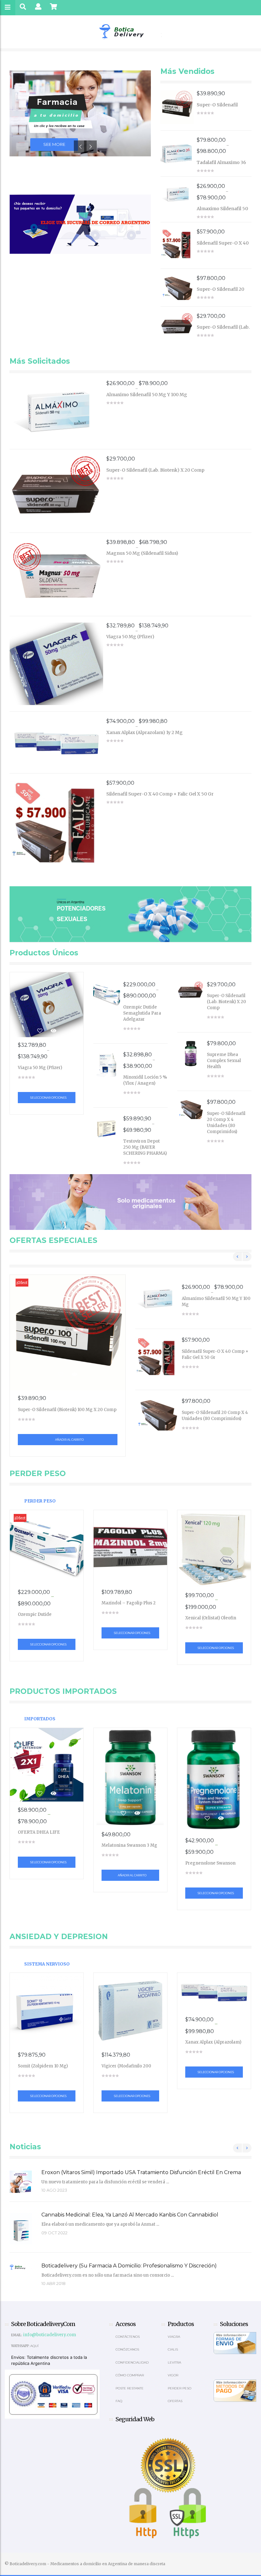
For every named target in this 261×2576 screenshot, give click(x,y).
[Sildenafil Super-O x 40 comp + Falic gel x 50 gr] (179, 245)
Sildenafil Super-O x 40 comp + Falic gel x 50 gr (224, 246)
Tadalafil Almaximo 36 (221, 162)
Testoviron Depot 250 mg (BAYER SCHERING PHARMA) (145, 1147)
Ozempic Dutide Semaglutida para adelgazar (142, 1013)
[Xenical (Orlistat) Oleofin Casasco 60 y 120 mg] (214, 1549)
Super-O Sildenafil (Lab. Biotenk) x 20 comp (223, 330)
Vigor (173, 2375)
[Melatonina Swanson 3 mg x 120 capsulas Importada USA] (130, 1777)
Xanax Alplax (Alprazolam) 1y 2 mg (145, 732)
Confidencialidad (132, 2362)
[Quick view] (53, 1031)
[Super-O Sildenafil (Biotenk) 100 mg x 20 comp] (179, 107)
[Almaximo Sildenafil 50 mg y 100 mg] (179, 194)
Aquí (34, 2346)
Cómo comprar (130, 2375)
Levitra (174, 2362)
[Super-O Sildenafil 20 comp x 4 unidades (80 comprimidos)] (179, 288)
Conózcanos (127, 2349)
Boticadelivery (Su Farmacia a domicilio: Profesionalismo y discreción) (129, 2266)
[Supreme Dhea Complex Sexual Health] (192, 1054)
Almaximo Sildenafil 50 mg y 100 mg (222, 211)
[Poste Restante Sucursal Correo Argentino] (80, 224)
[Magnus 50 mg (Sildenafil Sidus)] (58, 574)
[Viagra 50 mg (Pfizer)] (58, 664)
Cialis (173, 2349)
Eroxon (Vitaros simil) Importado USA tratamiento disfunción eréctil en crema (141, 2172)
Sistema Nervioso (47, 1964)
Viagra (174, 2337)
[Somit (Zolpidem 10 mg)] (47, 2010)
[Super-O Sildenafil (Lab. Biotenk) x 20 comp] (179, 325)
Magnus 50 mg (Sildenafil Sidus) (142, 553)
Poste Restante (130, 2388)
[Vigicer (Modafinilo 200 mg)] (130, 2010)
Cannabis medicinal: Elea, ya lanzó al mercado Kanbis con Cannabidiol (130, 2215)
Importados (40, 1719)
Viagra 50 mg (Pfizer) (130, 637)
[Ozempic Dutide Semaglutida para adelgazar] (108, 995)
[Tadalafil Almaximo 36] (179, 153)
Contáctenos (128, 2337)
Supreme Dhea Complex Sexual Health (224, 1061)
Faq (119, 2401)
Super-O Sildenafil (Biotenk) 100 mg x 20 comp (67, 1410)
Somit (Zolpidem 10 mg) (43, 2066)
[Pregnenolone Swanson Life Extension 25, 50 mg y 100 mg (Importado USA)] (214, 1780)
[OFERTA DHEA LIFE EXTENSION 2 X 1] (47, 1765)
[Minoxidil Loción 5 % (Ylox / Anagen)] (108, 1065)
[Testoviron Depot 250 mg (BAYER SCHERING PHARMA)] (108, 1129)
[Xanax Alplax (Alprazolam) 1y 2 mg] (58, 742)
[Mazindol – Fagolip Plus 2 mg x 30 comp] (130, 1547)
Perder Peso (40, 1501)
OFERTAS (175, 2401)
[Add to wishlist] (40, 1031)
